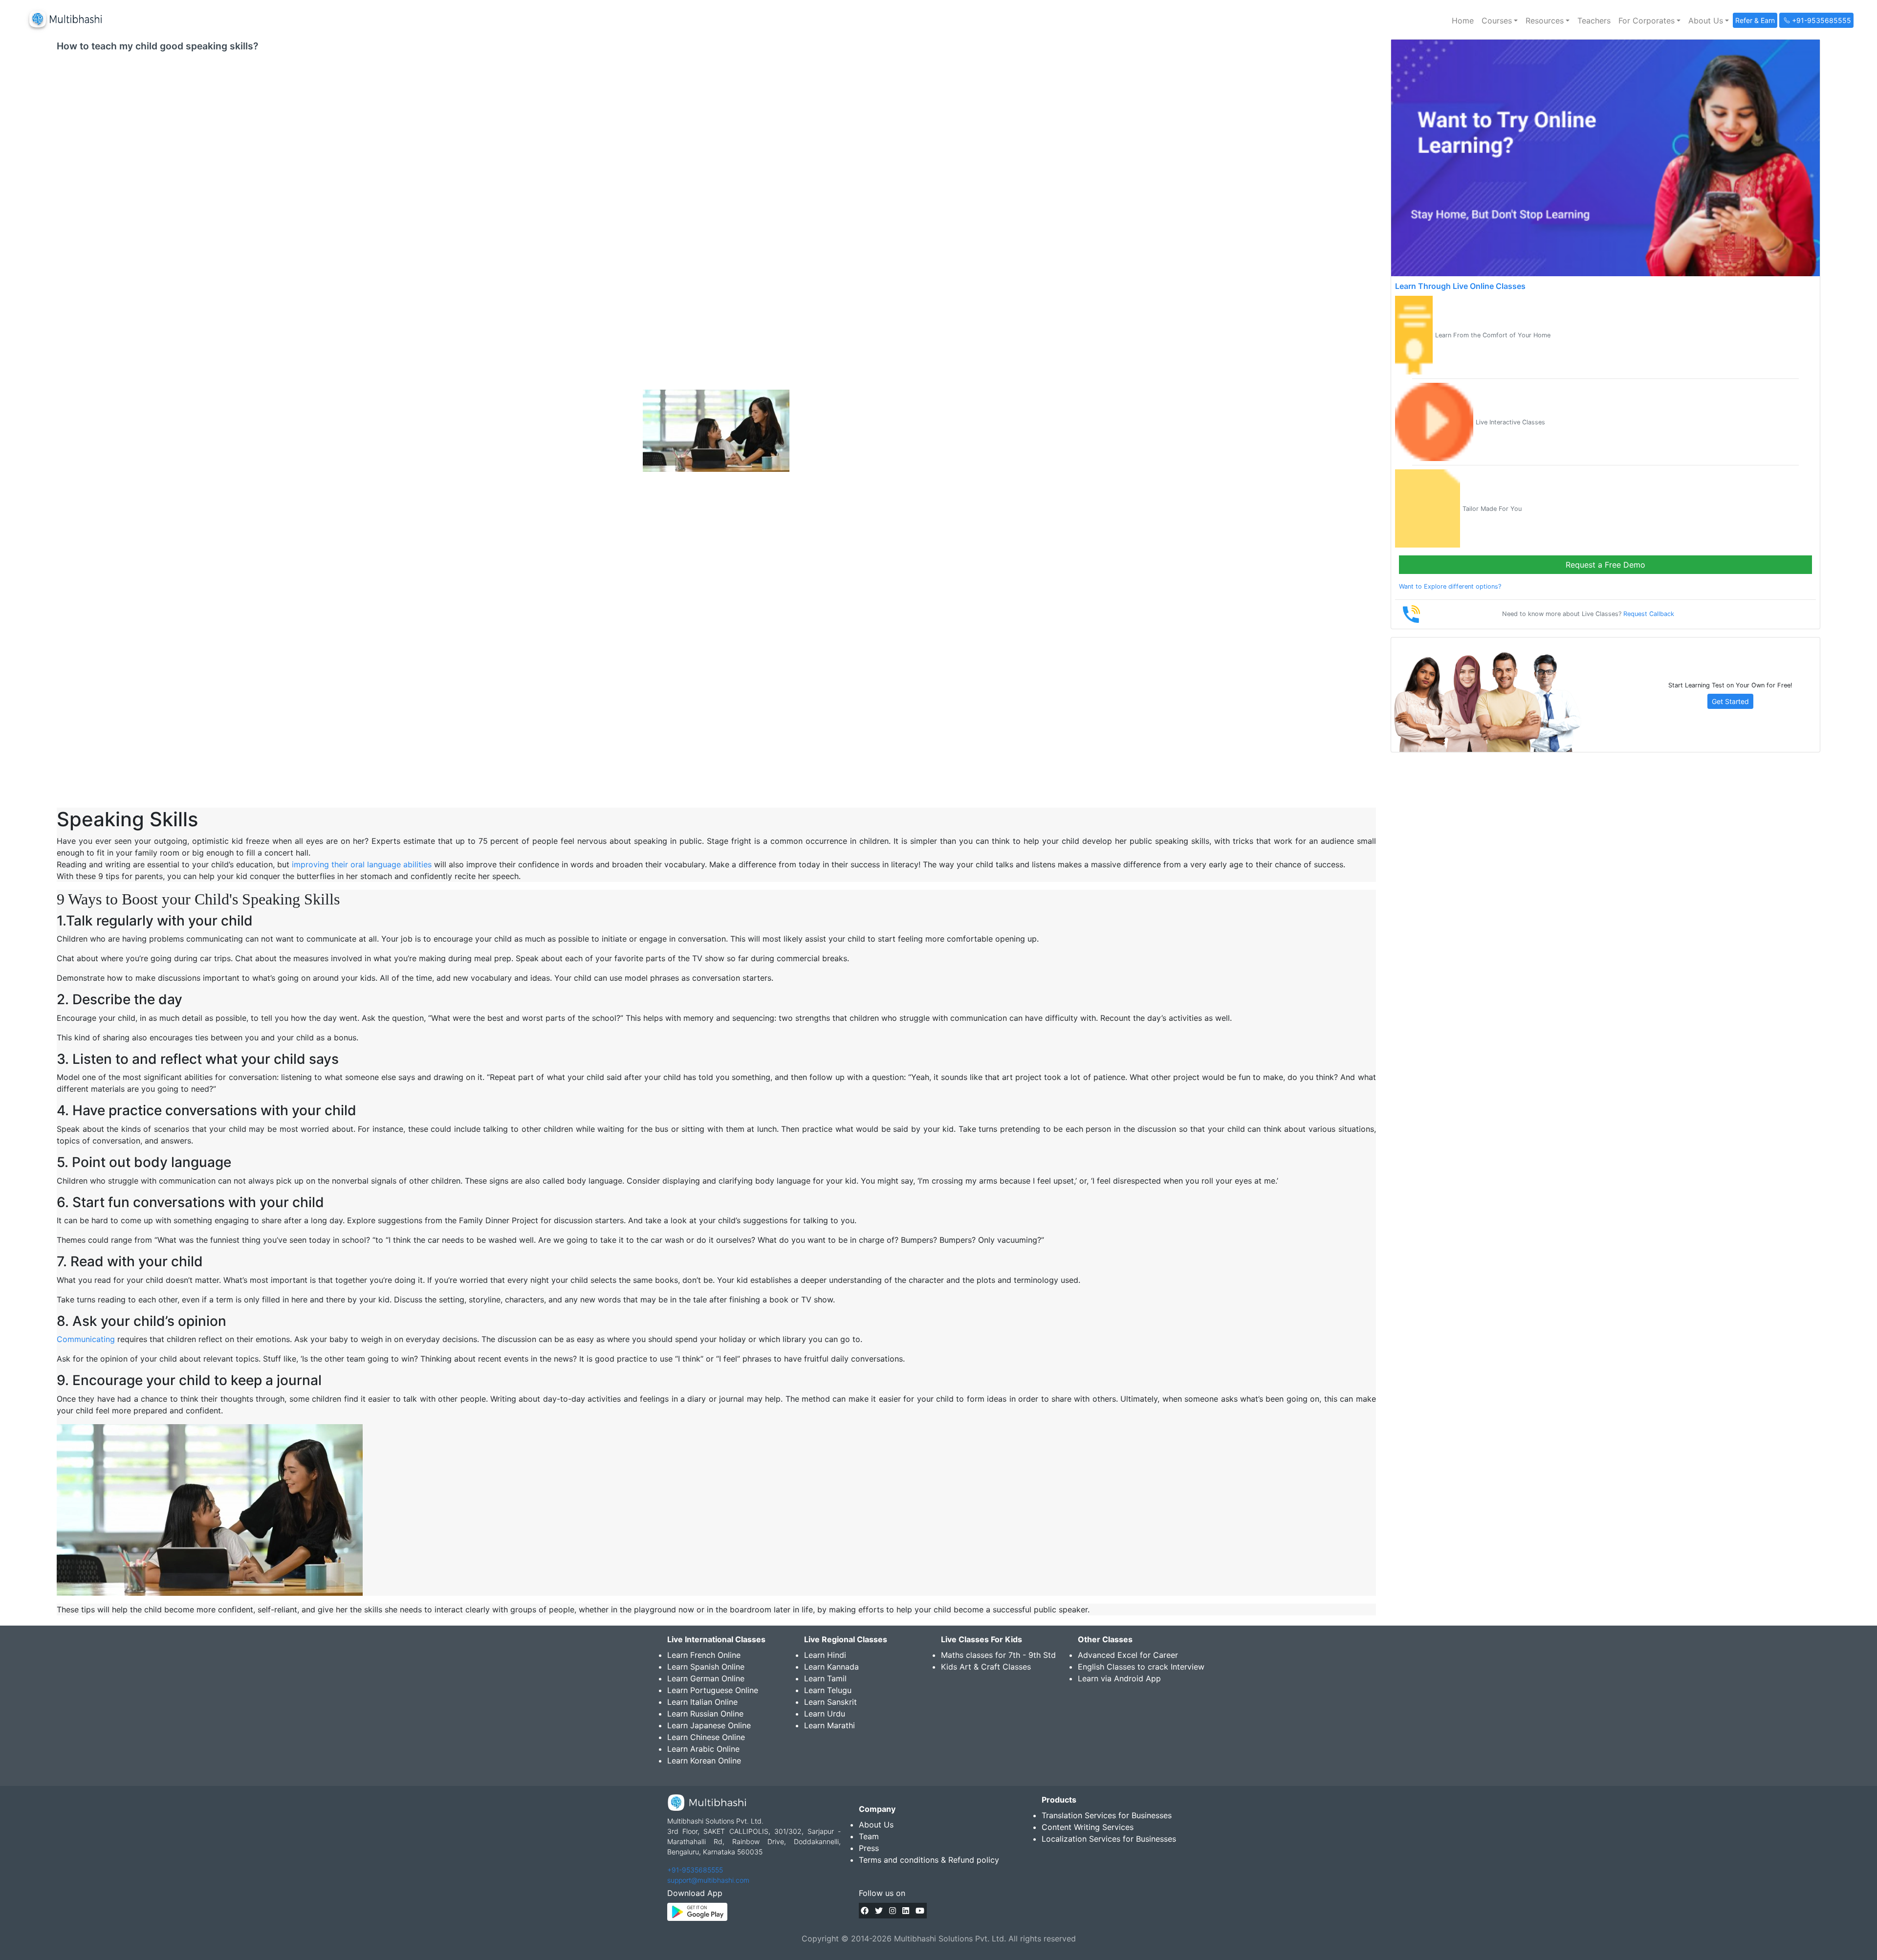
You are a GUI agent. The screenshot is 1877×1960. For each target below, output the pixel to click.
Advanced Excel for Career (1128, 1655)
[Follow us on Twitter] (879, 1911)
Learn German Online (706, 1678)
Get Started (1730, 701)
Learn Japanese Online (709, 1725)
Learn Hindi (825, 1655)
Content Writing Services (1088, 1827)
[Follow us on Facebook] (865, 1911)
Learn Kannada (831, 1667)
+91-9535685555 (695, 1870)
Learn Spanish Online (706, 1667)
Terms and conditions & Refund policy (929, 1860)
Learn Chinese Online (706, 1737)
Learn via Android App (1119, 1678)
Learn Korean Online (704, 1761)
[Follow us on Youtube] (920, 1911)
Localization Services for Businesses (1109, 1839)
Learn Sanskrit (830, 1702)
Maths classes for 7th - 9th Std (998, 1655)
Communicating (86, 1339)
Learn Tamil (825, 1678)
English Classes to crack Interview (1141, 1667)
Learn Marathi (829, 1725)
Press (869, 1848)
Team (869, 1836)
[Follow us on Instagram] (893, 1911)
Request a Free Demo (1605, 565)
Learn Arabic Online (703, 1749)
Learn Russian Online (705, 1714)
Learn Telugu (828, 1690)
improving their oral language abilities (360, 864)
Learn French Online (704, 1655)
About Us (876, 1825)
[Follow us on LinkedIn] (906, 1911)
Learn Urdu (825, 1714)
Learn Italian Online (702, 1702)
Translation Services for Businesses (1107, 1815)
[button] (1500, 21)
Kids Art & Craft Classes (986, 1667)
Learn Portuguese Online (713, 1690)
